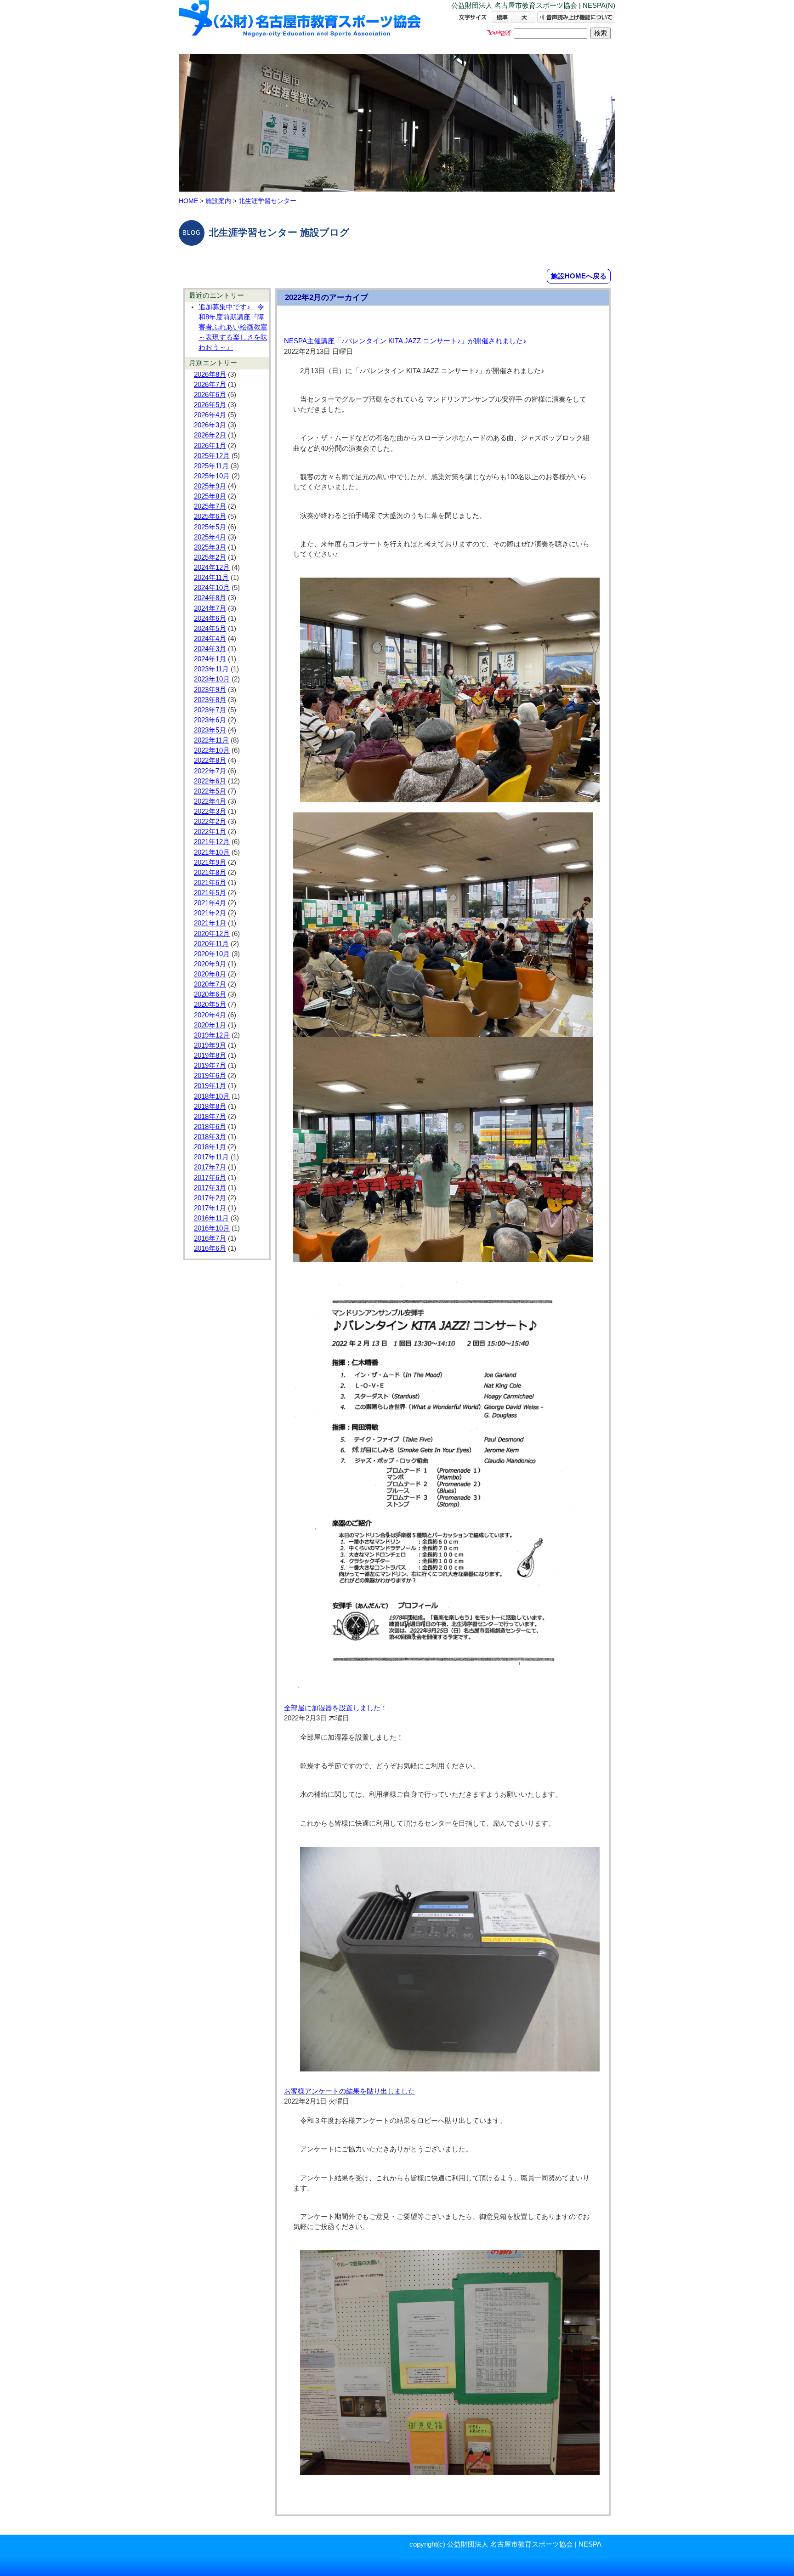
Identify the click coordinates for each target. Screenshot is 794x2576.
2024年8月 (210, 598)
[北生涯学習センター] (301, 26)
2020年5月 (210, 1004)
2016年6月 (210, 1248)
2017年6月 (210, 1178)
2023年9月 (210, 690)
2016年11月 (211, 1218)
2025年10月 (212, 476)
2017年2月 (210, 1198)
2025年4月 (210, 537)
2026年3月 (210, 425)
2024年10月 (212, 588)
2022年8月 (210, 760)
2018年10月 (212, 1096)
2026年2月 (210, 435)
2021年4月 (210, 903)
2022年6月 (210, 781)
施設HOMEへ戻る (579, 276)
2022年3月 (210, 811)
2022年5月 (210, 791)
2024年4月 (210, 639)
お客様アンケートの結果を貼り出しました (349, 2091)
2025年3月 (210, 547)
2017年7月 (210, 1167)
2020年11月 (211, 944)
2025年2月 (210, 557)
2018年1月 (210, 1147)
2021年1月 (210, 923)
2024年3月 (210, 649)
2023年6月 (210, 720)
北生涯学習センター (267, 201)
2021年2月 (210, 913)
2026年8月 (210, 374)
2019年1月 (210, 1086)
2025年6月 (210, 516)
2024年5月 (210, 629)
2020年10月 (212, 954)
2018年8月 (210, 1106)
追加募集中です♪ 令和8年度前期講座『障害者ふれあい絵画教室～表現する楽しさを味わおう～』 (233, 327)
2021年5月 (210, 893)
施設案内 (218, 201)
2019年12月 (212, 1035)
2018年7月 (210, 1117)
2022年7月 (210, 771)
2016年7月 (210, 1238)
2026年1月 (210, 446)
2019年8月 (210, 1055)
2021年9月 (210, 862)
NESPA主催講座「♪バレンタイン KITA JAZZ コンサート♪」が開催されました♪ (405, 341)
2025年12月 (212, 456)
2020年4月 (210, 1015)
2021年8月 (210, 873)
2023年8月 (210, 700)
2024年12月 (212, 567)
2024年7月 (210, 608)
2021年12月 (212, 842)
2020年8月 (210, 974)
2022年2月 (210, 822)
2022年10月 (212, 750)
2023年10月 (212, 679)
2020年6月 (210, 994)
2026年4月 (210, 415)
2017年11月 (211, 1157)
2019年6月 (210, 1076)
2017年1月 (210, 1208)
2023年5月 (210, 730)
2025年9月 (210, 486)
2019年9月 (210, 1045)
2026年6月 (210, 395)
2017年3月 (210, 1188)
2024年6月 (210, 618)
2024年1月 (210, 659)
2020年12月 (212, 934)
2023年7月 (210, 710)
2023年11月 (211, 669)
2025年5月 (210, 527)
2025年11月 (211, 466)
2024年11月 (211, 578)
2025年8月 (210, 496)
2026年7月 (210, 385)
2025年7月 (210, 506)
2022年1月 (210, 832)
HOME (188, 201)
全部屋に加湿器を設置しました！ (336, 1708)
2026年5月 (210, 405)
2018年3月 (210, 1137)
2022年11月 (211, 740)
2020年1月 (210, 1025)
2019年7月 (210, 1066)
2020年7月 (210, 984)
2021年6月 (210, 883)
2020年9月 (210, 964)
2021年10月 (212, 852)
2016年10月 (212, 1228)
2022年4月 (210, 801)
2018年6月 (210, 1127)
